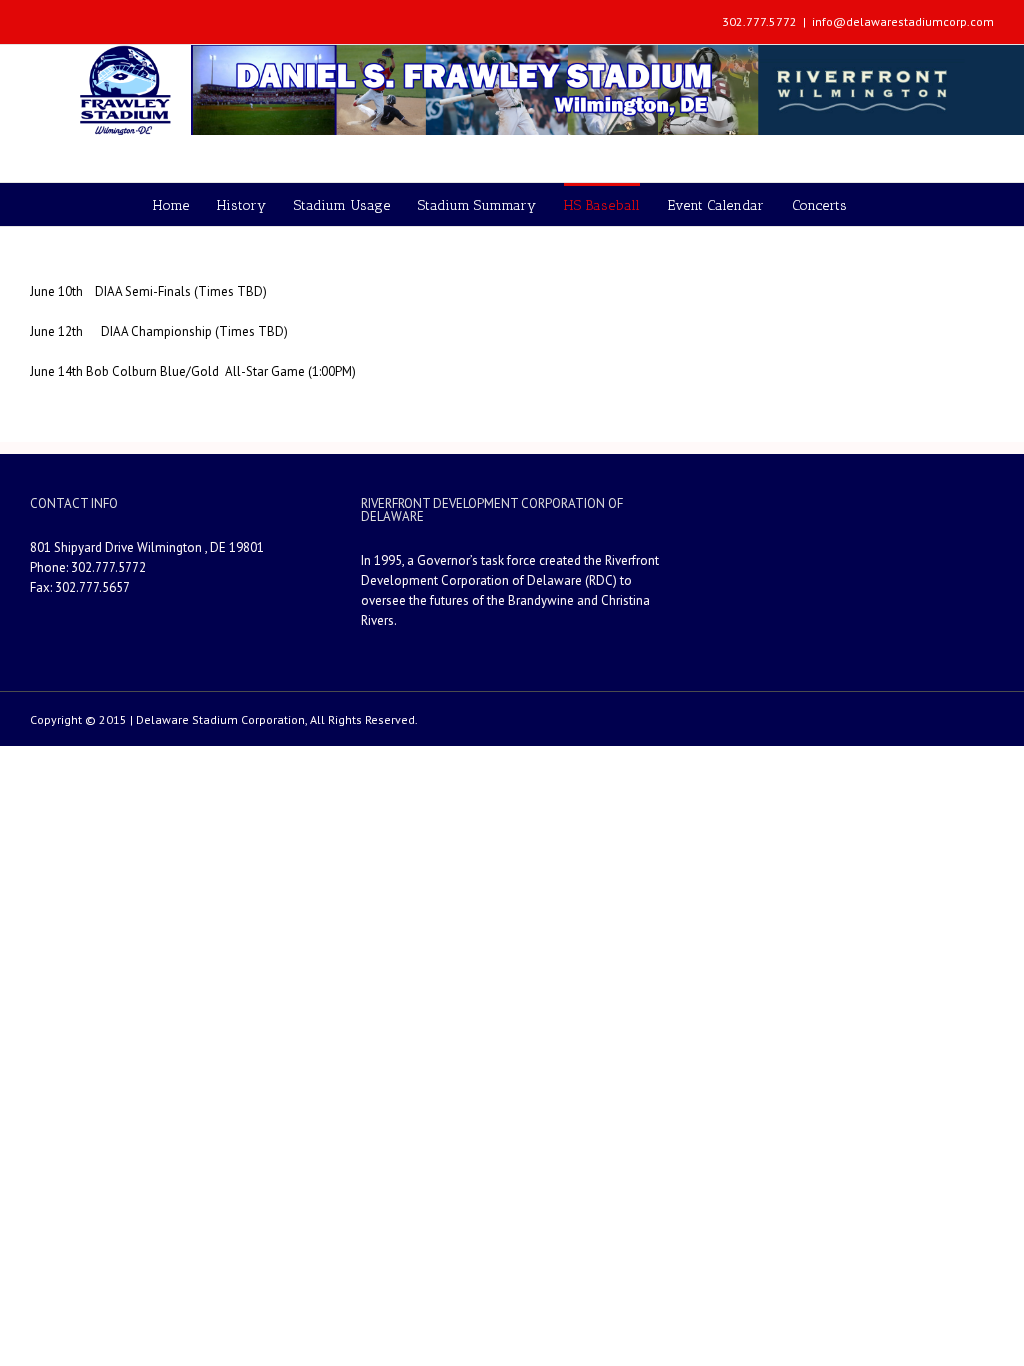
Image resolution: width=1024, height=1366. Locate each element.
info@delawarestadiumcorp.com (903, 21)
